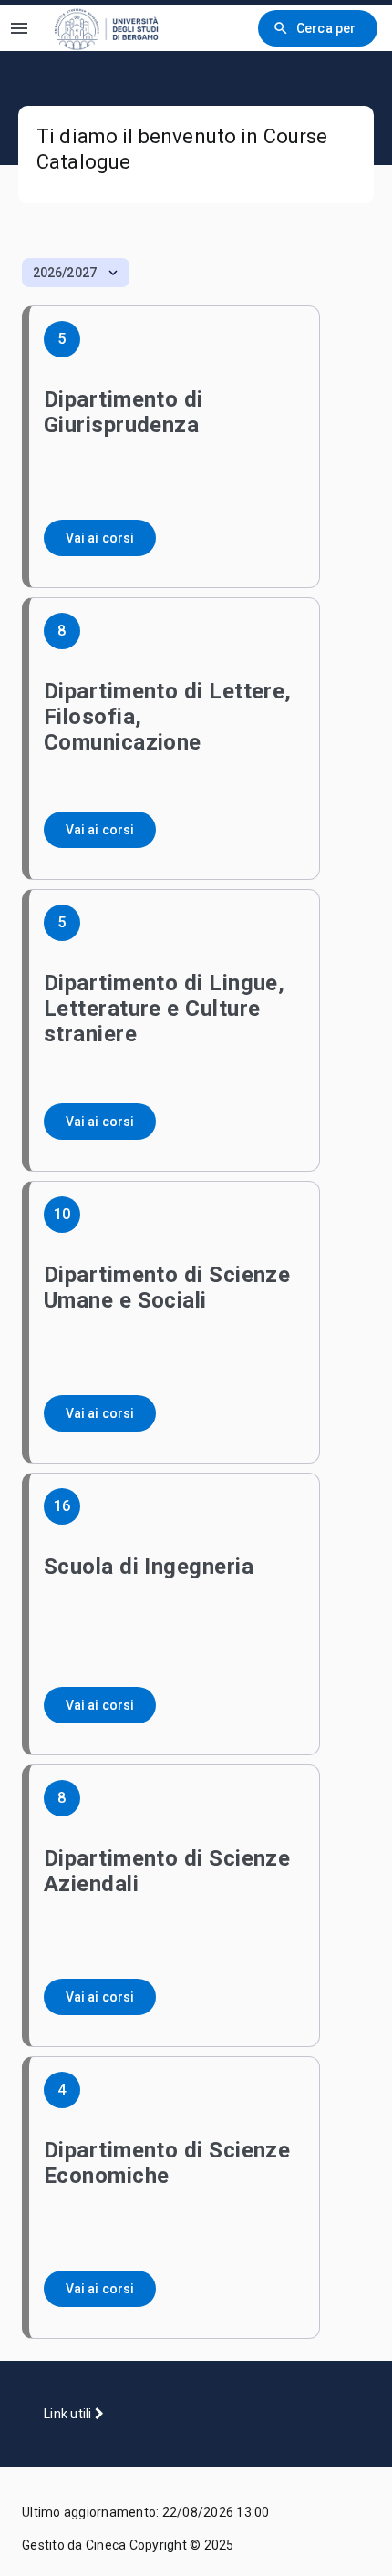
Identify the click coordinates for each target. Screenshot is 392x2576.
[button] (76, 273)
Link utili (69, 2414)
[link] (118, 28)
